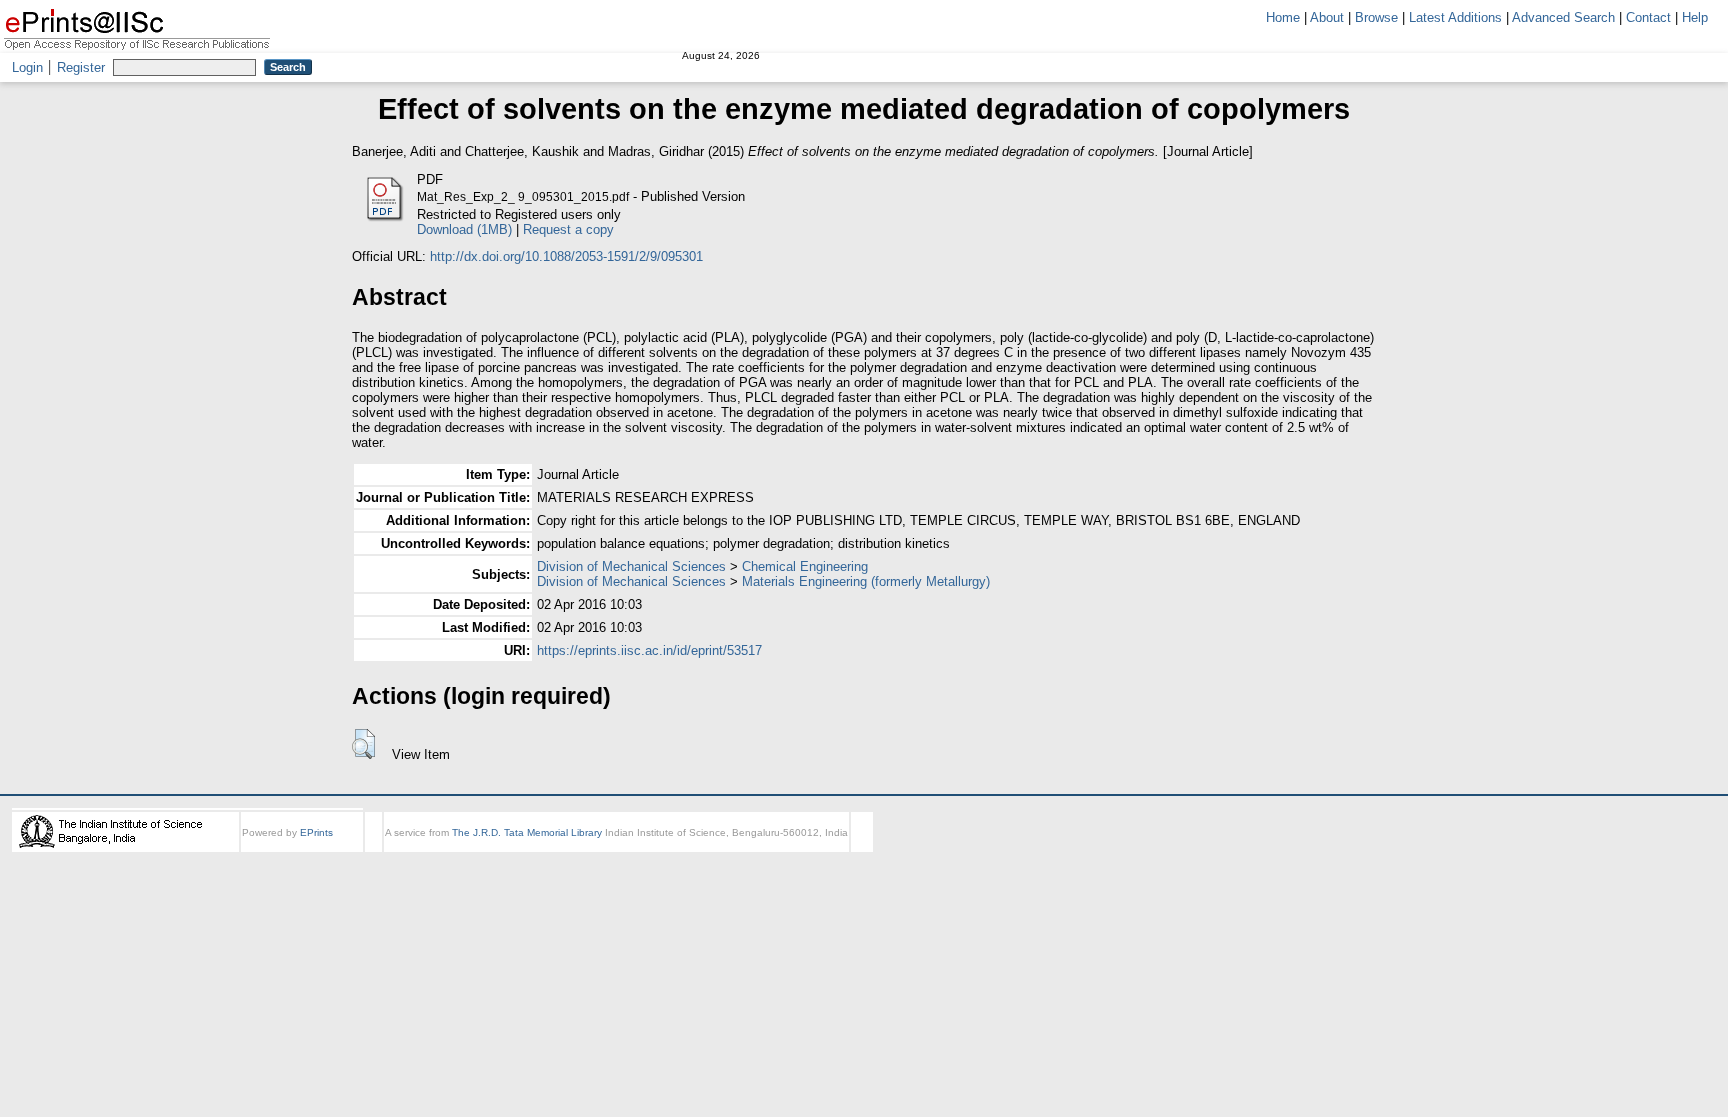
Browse (1376, 17)
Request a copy (568, 229)
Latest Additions (1455, 17)
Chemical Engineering (805, 566)
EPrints (316, 832)
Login (27, 67)
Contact (1648, 17)
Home (1283, 17)
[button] (363, 744)
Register (81, 67)
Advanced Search (1563, 17)
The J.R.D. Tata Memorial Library (527, 832)
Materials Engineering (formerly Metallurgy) (866, 581)
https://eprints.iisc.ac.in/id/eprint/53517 (649, 650)
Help (1695, 17)
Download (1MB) (464, 229)
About (1327, 17)
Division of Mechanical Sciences (631, 566)
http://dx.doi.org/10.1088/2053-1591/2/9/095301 (566, 256)
